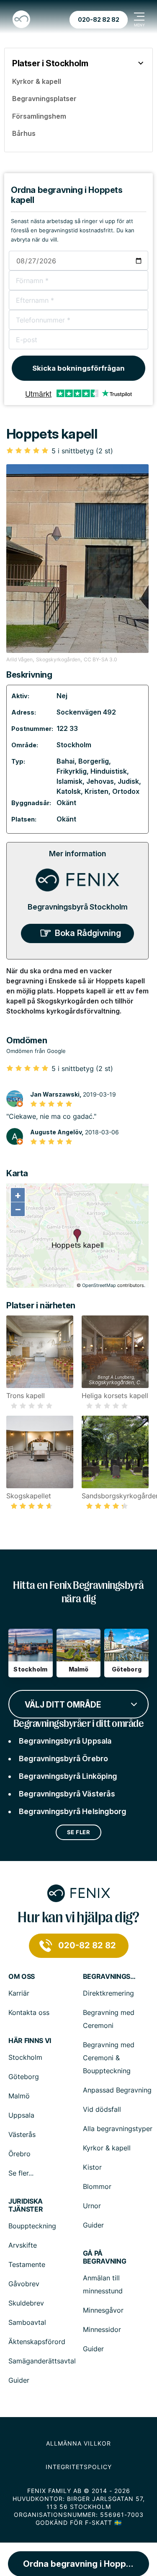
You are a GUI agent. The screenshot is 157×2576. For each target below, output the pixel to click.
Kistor (92, 2167)
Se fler (79, 1832)
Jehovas (100, 781)
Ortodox (126, 791)
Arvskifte (23, 2245)
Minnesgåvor (103, 2310)
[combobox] (78, 1703)
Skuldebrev (26, 2303)
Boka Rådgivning (88, 933)
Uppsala (21, 2115)
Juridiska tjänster (26, 2205)
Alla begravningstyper (118, 2129)
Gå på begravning (105, 2257)
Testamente (27, 2264)
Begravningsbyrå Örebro (63, 1758)
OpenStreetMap (99, 1285)
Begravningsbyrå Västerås (67, 1794)
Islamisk (69, 781)
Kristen (97, 791)
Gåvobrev (24, 2284)
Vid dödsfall (102, 2109)
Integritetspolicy (79, 2467)
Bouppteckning (32, 2226)
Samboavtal (27, 2322)
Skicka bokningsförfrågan (78, 368)
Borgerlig (94, 761)
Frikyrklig (72, 771)
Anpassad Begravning (117, 2090)
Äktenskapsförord (37, 2342)
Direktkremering (108, 1993)
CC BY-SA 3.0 (100, 659)
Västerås (22, 2134)
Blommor (97, 2186)
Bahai (66, 761)
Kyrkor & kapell (107, 2148)
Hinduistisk (109, 771)
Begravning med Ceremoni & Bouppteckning (109, 2058)
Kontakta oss (29, 2012)
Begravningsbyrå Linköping (68, 1776)
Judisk (128, 781)
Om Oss (22, 1977)
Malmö (19, 2096)
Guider (93, 2225)
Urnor (92, 2206)
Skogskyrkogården (58, 659)
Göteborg (24, 2077)
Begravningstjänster (110, 1977)
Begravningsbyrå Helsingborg (72, 1811)
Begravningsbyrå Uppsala (65, 1741)
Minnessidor (102, 2329)
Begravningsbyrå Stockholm (78, 907)
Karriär (19, 1993)
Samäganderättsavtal (42, 2361)
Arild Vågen (19, 659)
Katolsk (69, 791)
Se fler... (21, 2173)
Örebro (19, 2154)
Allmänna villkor (78, 2443)
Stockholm (74, 745)
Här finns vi (30, 2041)
